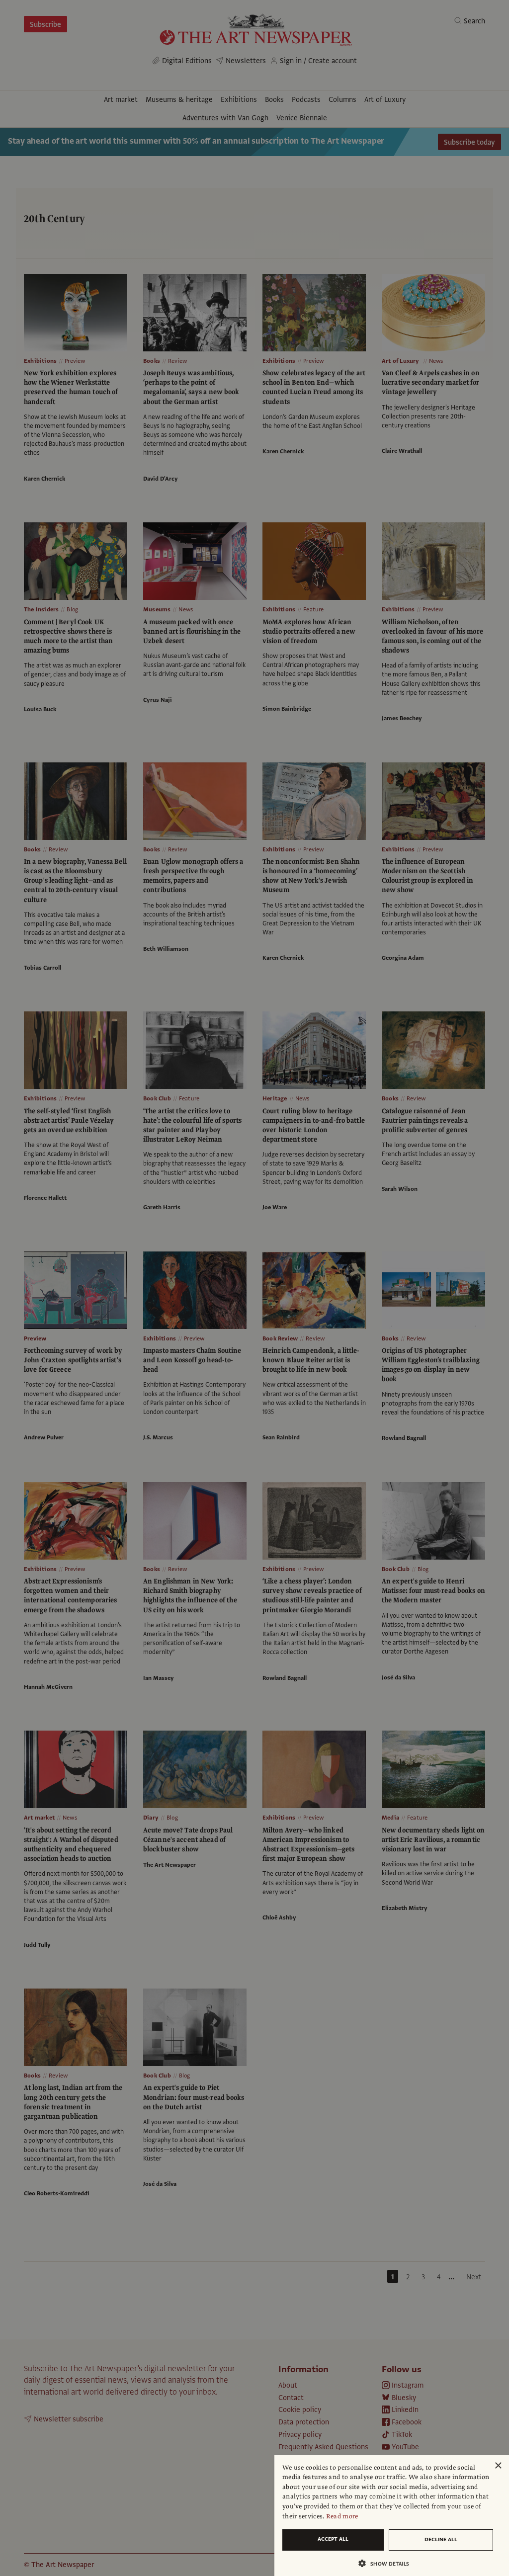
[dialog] (392, 2516)
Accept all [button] (333, 2539)
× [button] (498, 2466)
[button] (388, 2563)
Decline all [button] (441, 2539)
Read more (342, 2516)
